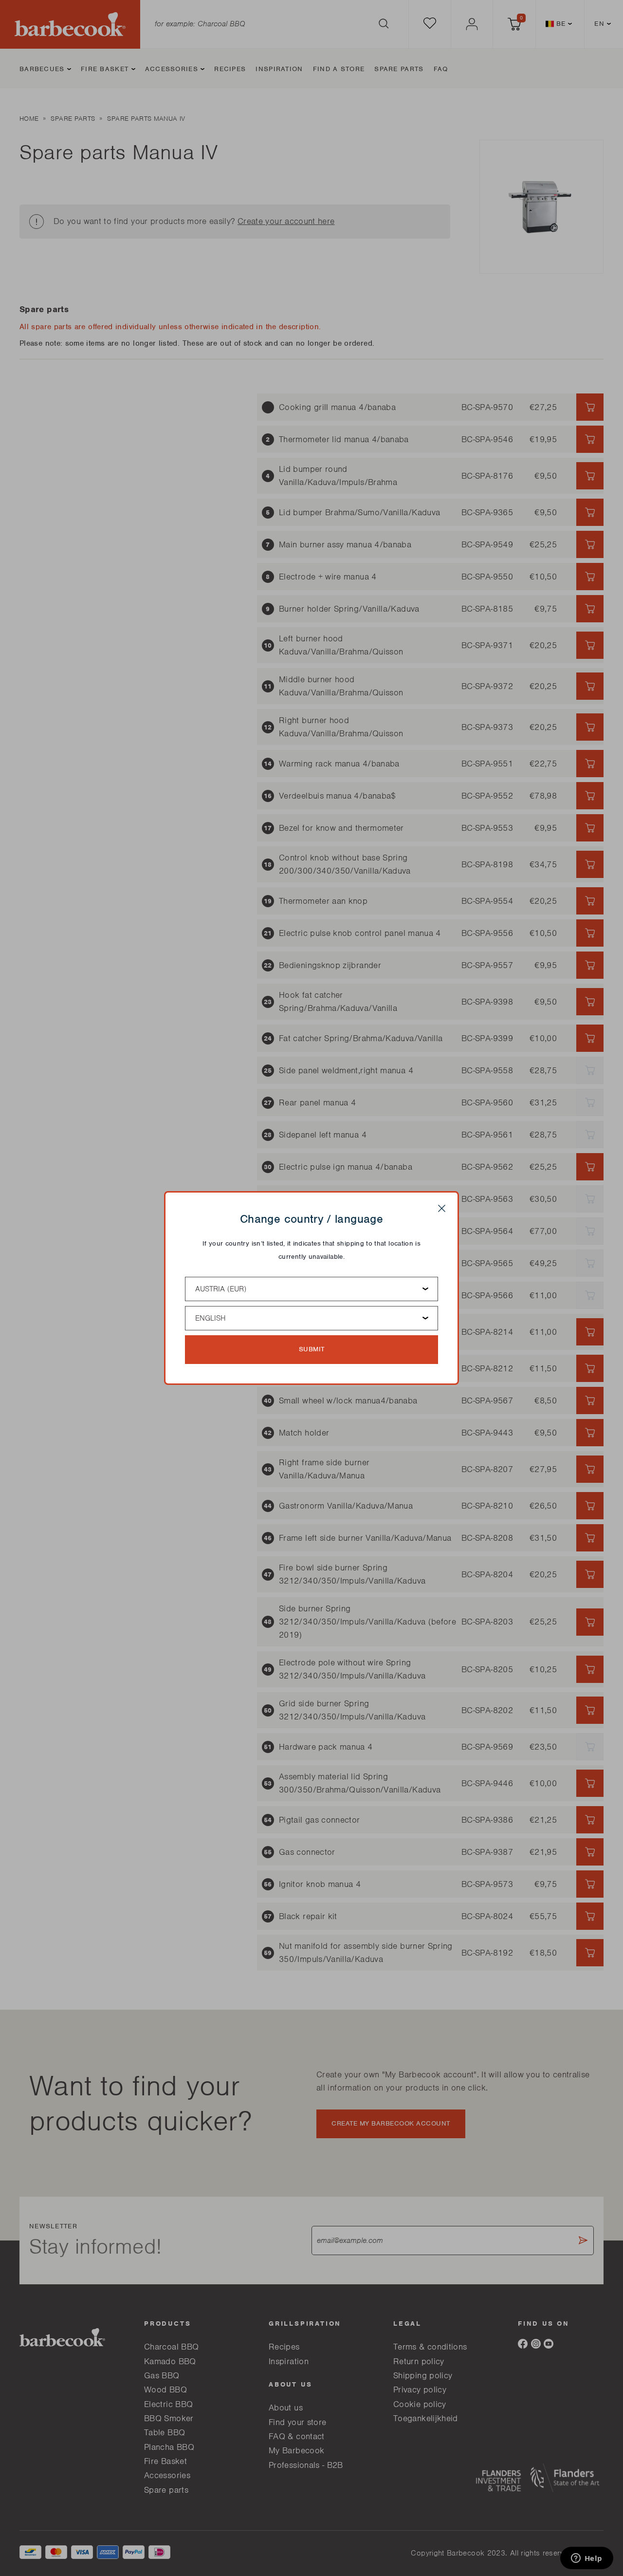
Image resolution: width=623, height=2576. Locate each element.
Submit (312, 1349)
